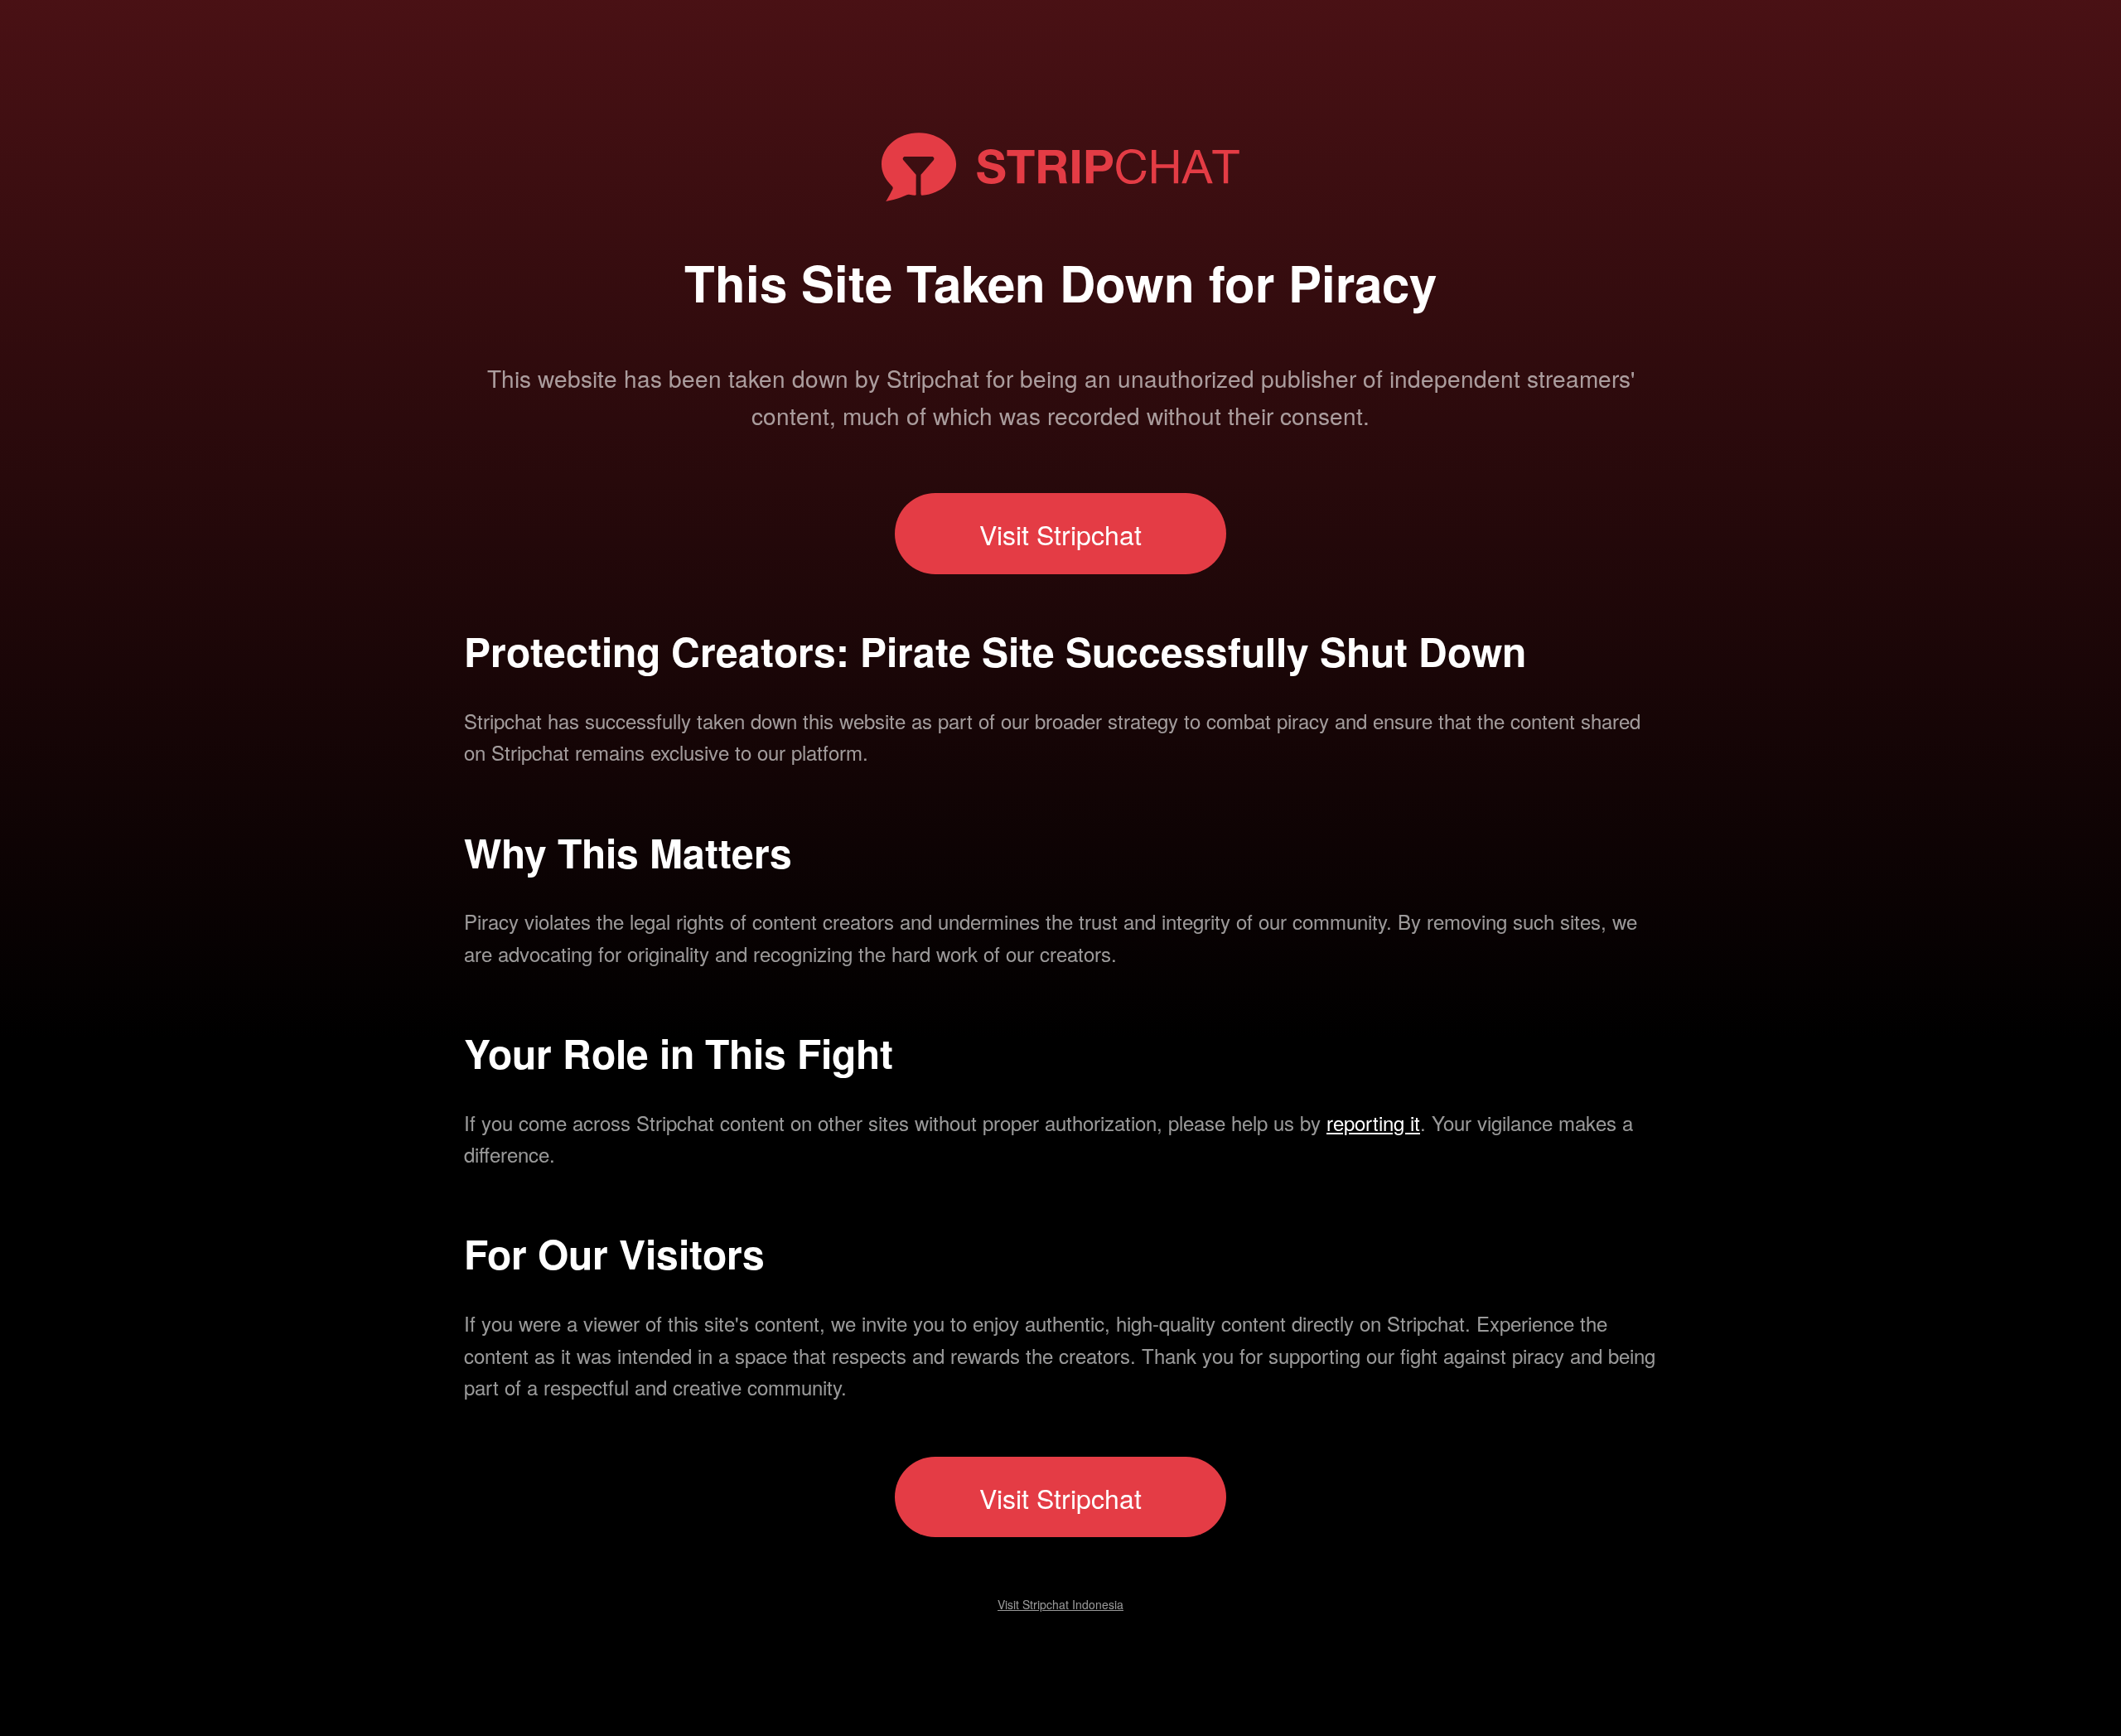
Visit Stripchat (1060, 534)
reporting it (1373, 1122)
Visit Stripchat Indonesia (1060, 1604)
